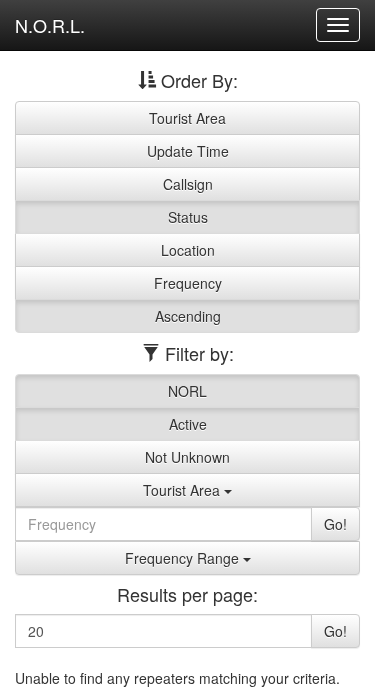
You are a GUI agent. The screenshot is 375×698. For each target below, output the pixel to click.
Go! (335, 524)
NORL (187, 391)
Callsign (188, 184)
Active (188, 424)
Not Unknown (187, 457)
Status (188, 217)
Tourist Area (187, 118)
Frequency (188, 283)
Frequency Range (184, 558)
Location (188, 250)
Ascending (188, 316)
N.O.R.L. (50, 25)
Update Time (188, 151)
